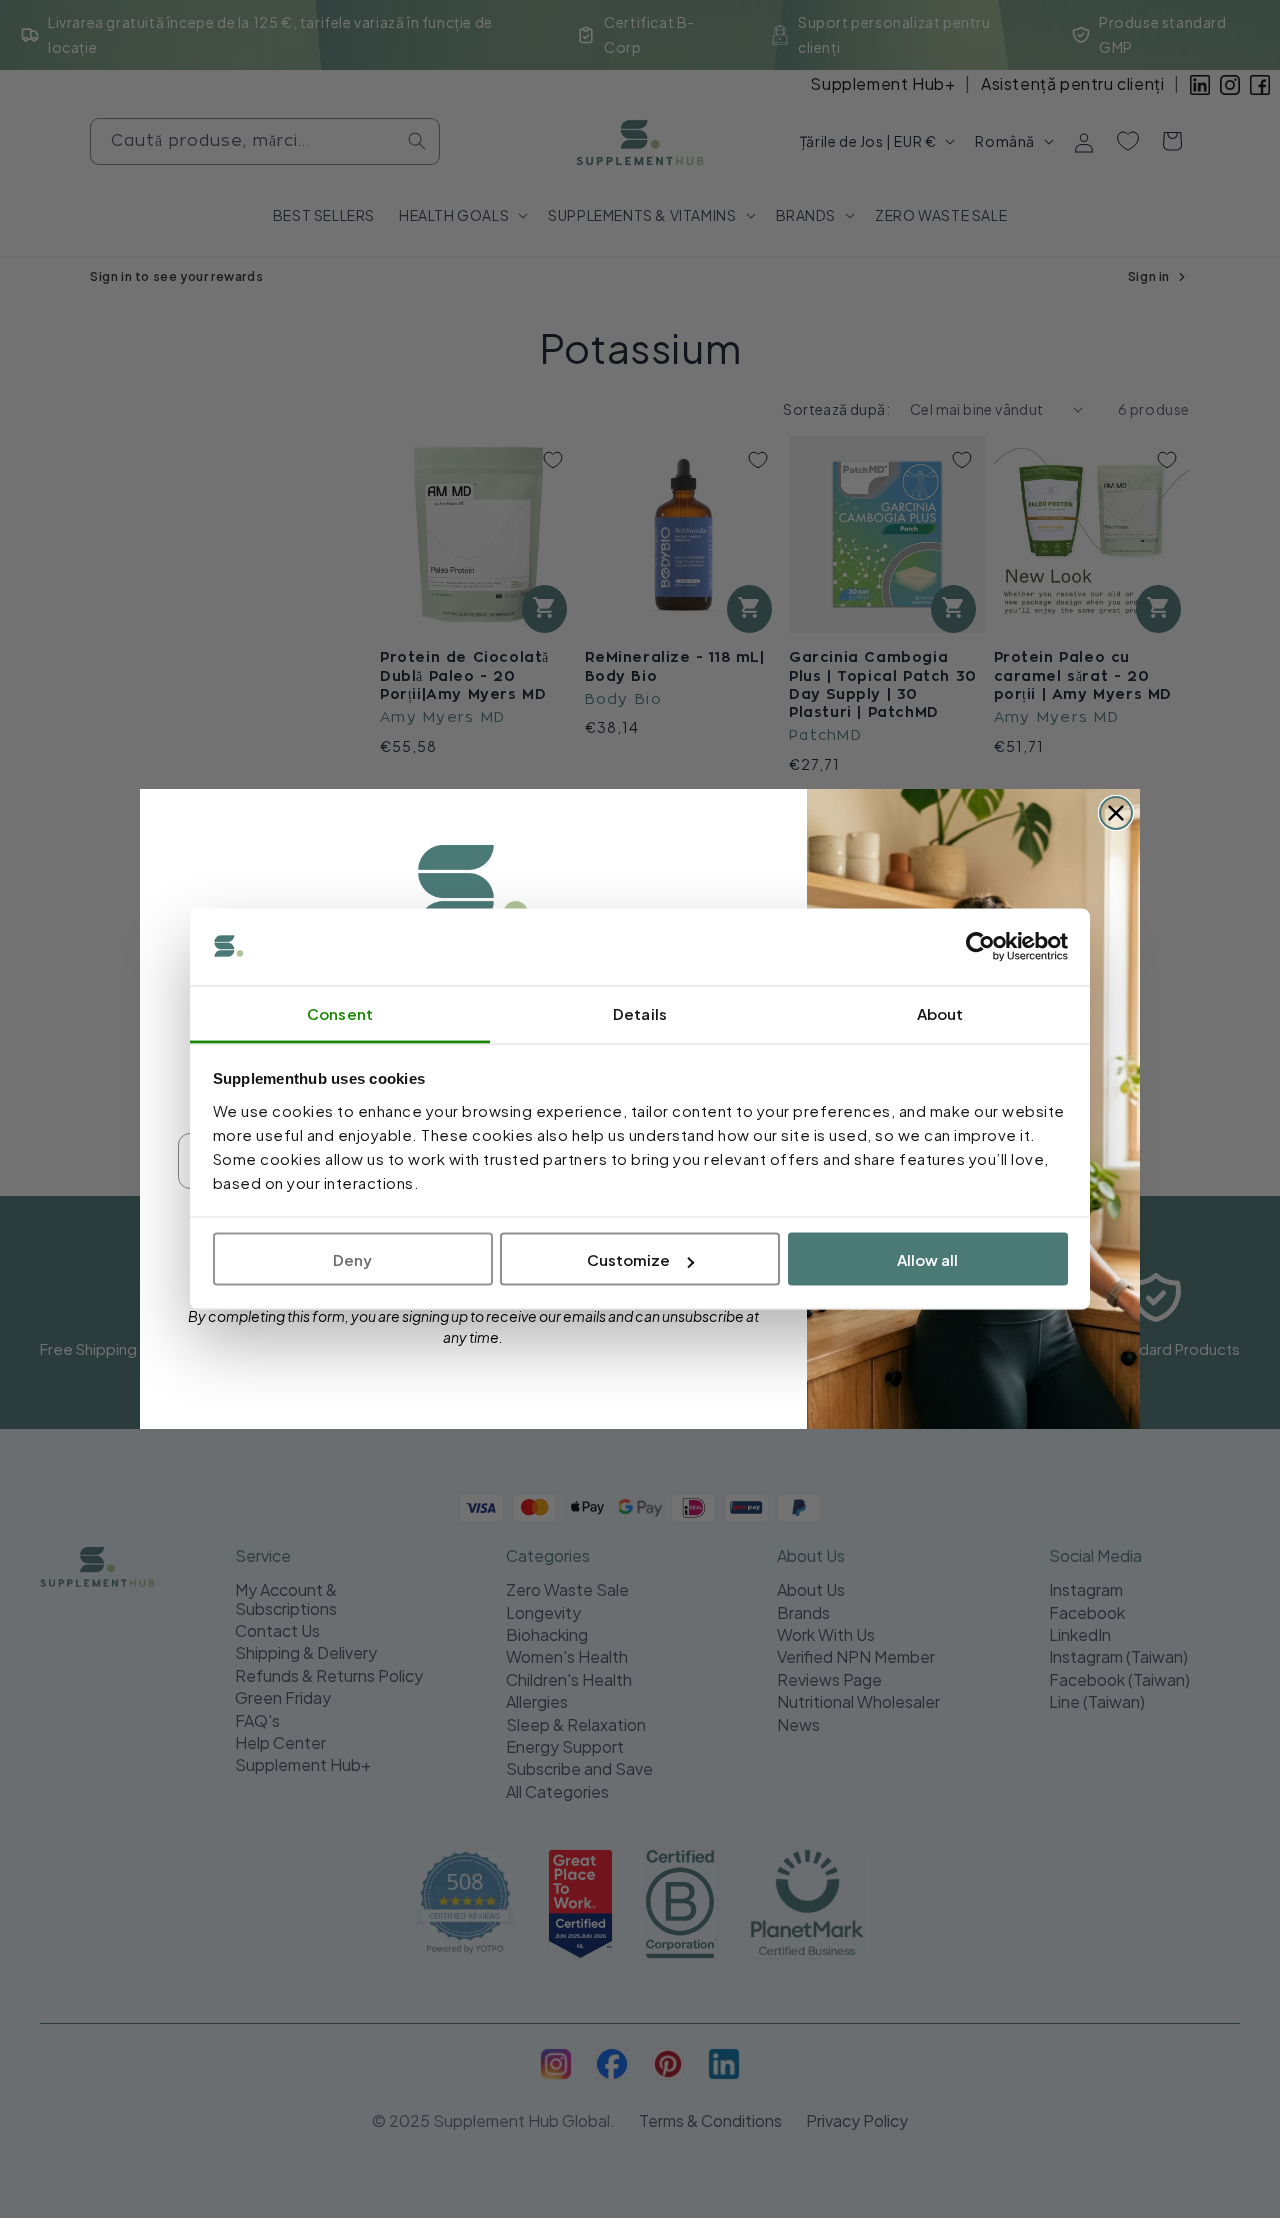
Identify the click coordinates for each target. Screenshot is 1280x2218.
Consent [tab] (340, 1012)
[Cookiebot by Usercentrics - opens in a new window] (980, 947)
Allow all (927, 1259)
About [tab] (940, 1012)
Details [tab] (640, 1012)
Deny (352, 1259)
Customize (628, 1259)
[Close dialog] (1116, 813)
